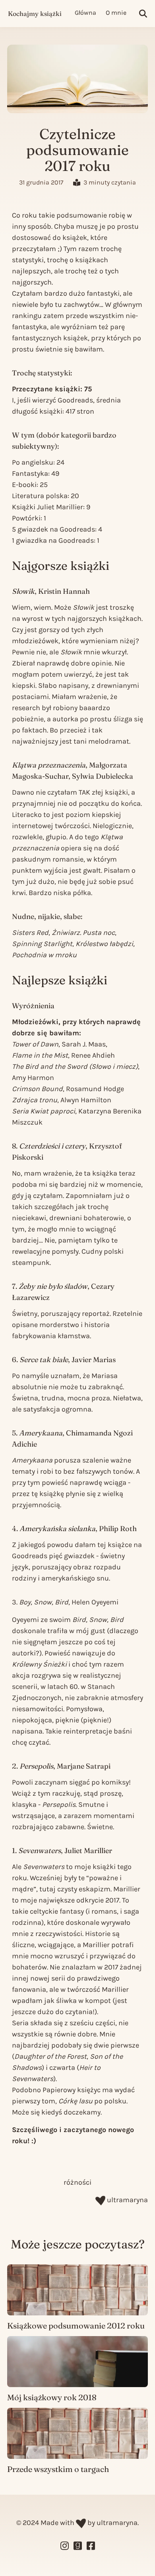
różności (77, 2182)
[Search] (143, 14)
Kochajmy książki (35, 14)
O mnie (116, 13)
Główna (85, 13)
